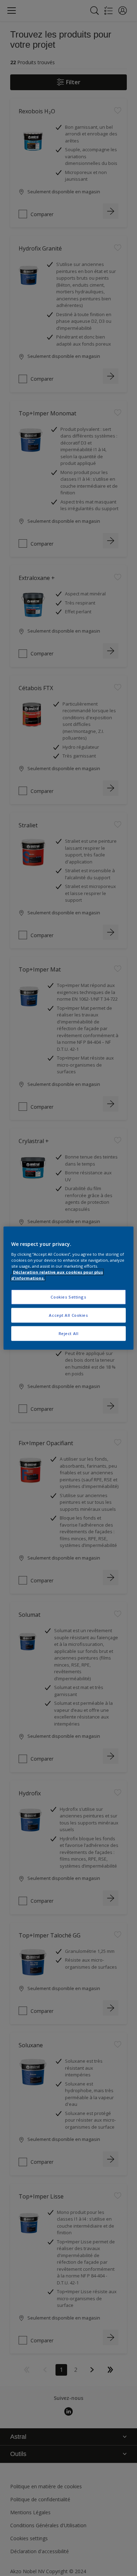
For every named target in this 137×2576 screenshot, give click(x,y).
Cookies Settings (68, 1297)
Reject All (69, 1333)
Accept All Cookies (68, 1315)
